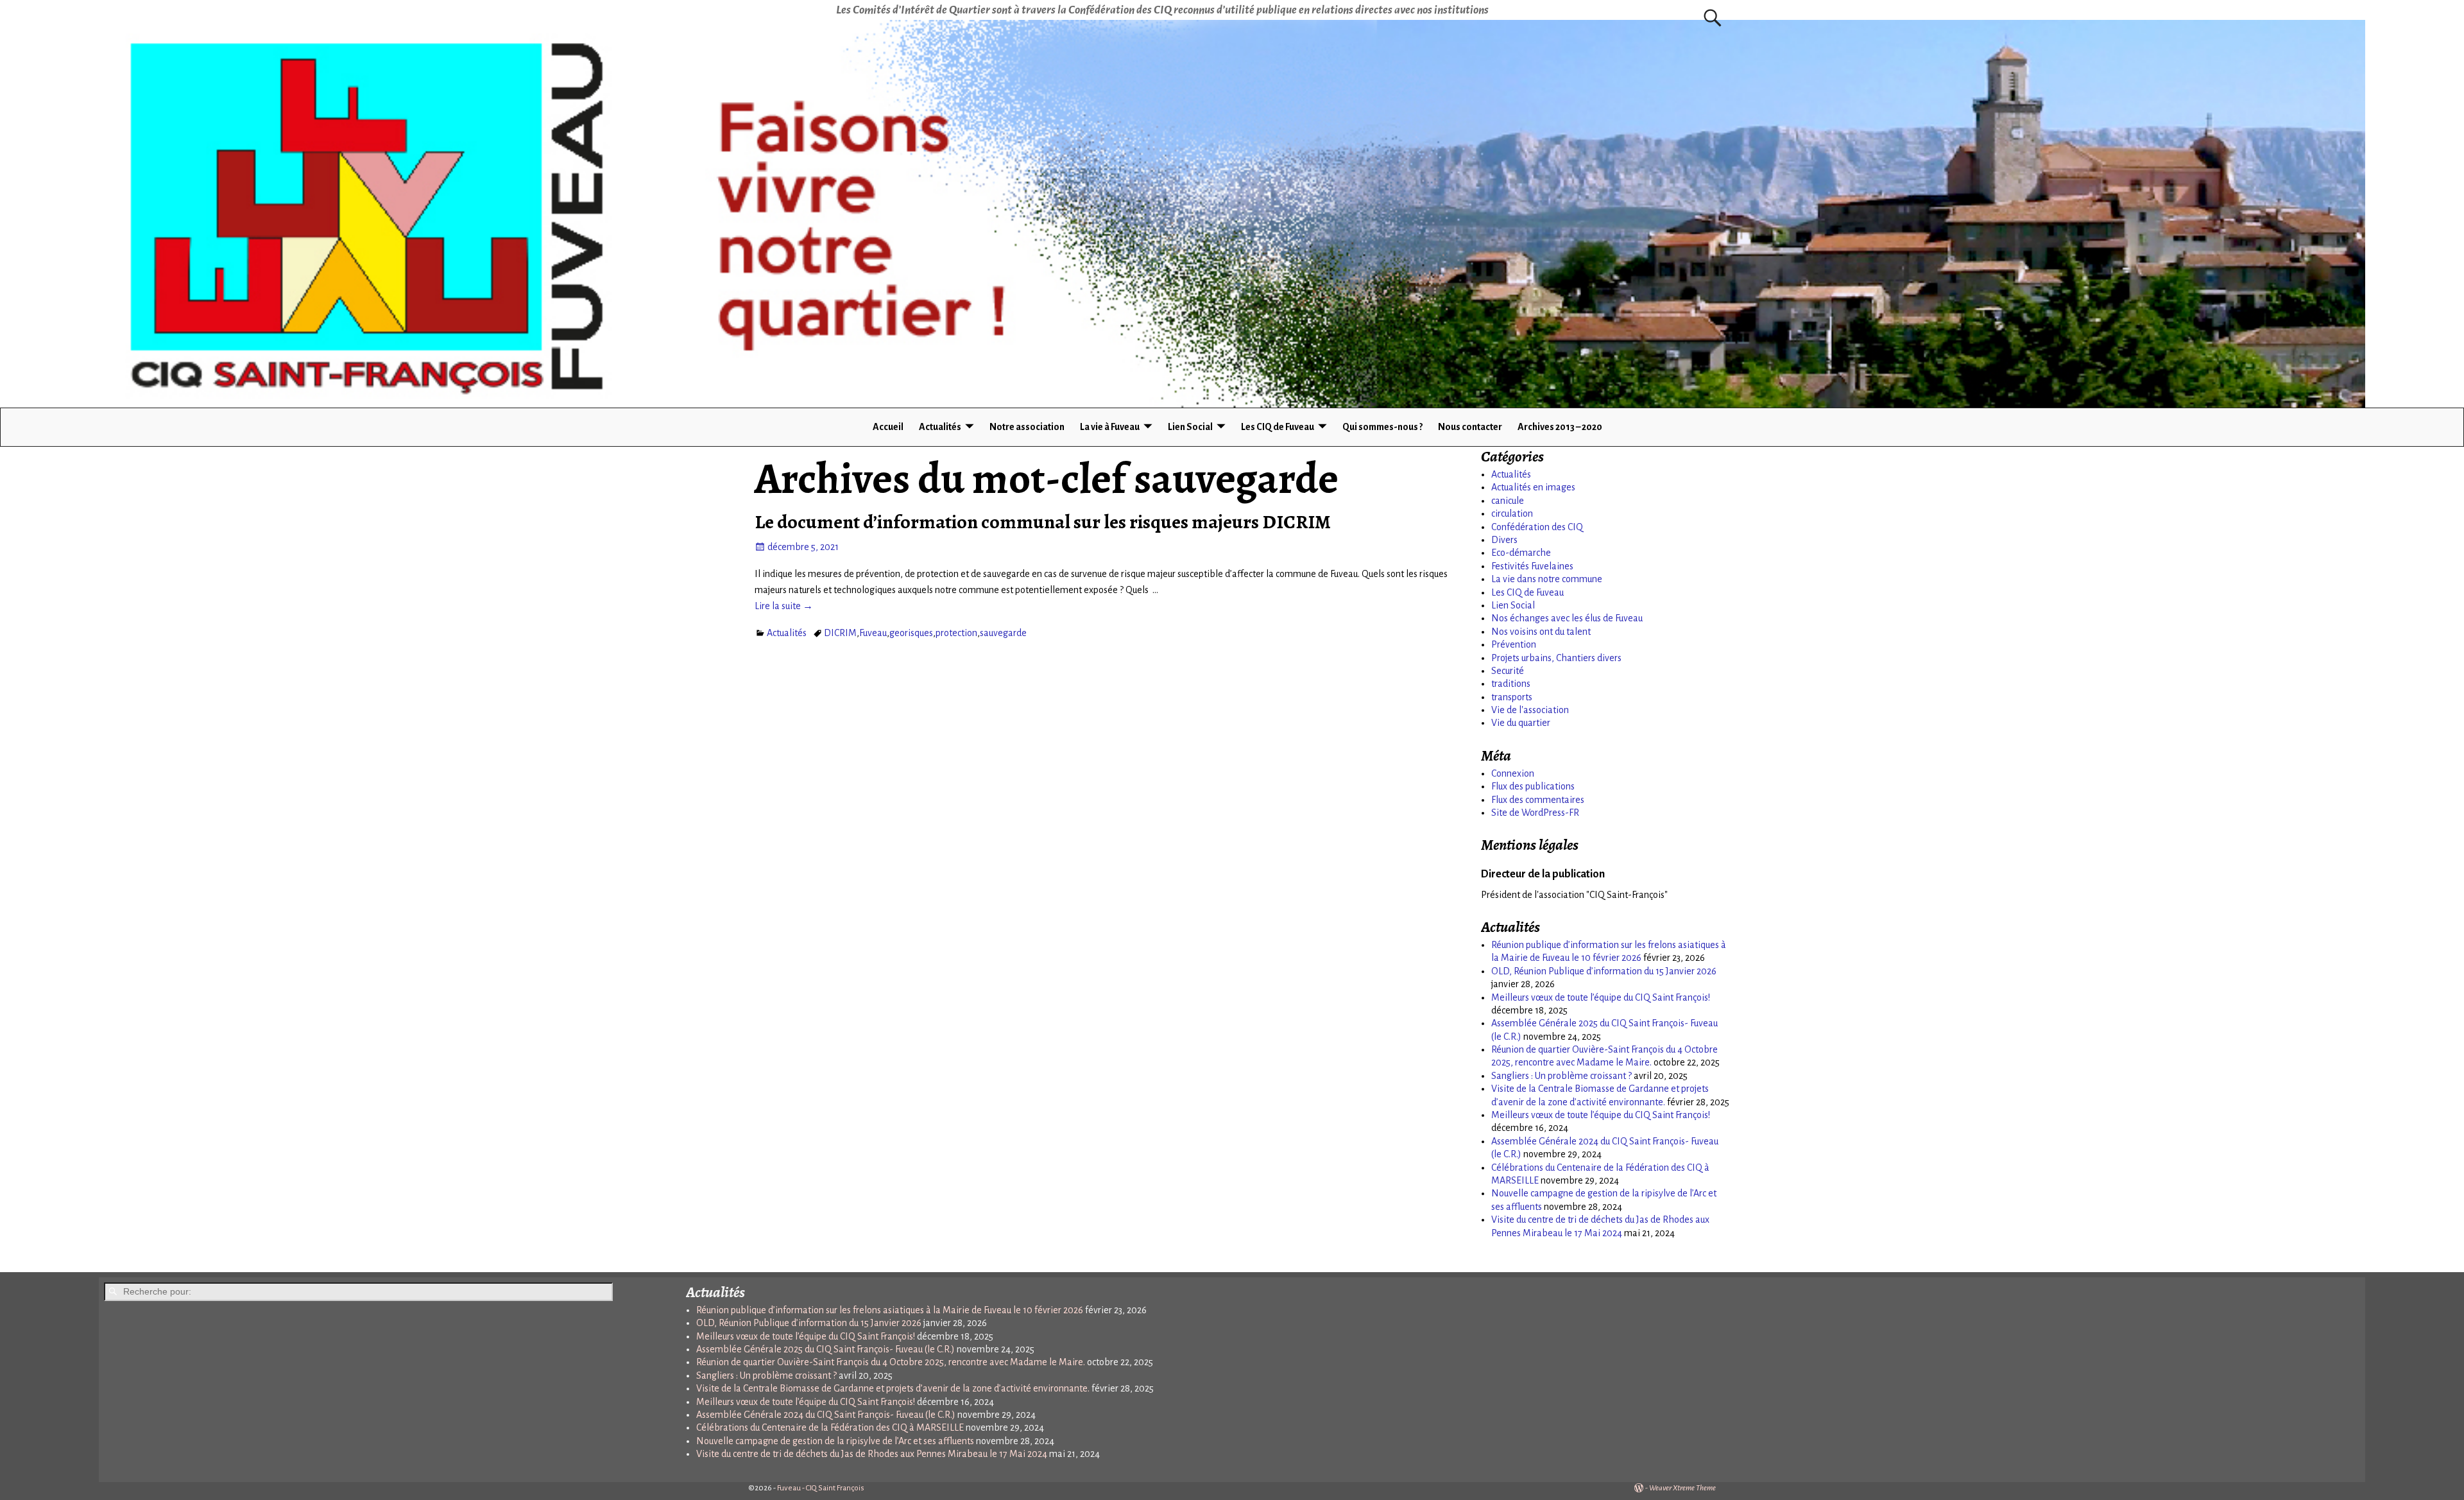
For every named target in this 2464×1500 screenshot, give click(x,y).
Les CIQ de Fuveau (1278, 427)
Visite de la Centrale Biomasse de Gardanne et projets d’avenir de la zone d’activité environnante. (893, 1388)
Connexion (1513, 773)
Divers (1504, 540)
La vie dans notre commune (1547, 579)
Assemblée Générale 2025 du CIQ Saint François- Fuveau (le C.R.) (826, 1349)
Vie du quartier (1521, 723)
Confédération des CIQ (1537, 527)
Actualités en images (1533, 487)
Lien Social (1190, 427)
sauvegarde (1003, 633)
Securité (1508, 671)
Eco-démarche (1521, 553)
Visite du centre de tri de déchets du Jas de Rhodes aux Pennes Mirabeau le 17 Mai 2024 (872, 1454)
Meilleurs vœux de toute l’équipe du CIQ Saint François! (1601, 997)
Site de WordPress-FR (1535, 813)
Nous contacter (1470, 427)
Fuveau (873, 633)
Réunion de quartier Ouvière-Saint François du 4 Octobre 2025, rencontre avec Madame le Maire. (891, 1362)
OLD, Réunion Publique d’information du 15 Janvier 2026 (1604, 971)
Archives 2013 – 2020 (1560, 427)
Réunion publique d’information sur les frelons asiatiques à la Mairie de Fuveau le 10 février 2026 (890, 1310)
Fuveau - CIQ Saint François (821, 1488)
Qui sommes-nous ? (1382, 427)
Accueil (888, 427)
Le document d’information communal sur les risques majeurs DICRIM (1043, 522)
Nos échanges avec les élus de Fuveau (1567, 618)
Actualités (940, 427)
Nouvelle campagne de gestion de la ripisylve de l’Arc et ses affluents (835, 1441)
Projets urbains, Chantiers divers (1556, 658)
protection (956, 633)
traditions (1511, 684)
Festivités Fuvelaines (1532, 566)
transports (1512, 697)
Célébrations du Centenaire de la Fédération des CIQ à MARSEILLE (830, 1427)
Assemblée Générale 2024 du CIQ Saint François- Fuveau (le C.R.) (826, 1415)
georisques (911, 633)
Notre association (1027, 427)
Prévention (1514, 644)
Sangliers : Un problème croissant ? (1561, 1076)
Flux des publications (1533, 786)
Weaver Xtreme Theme (1682, 1488)
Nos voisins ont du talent (1541, 632)
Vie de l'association (1530, 710)
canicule (1508, 501)
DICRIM (840, 633)
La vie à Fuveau (1110, 427)
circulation (1512, 513)
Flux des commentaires (1538, 800)
